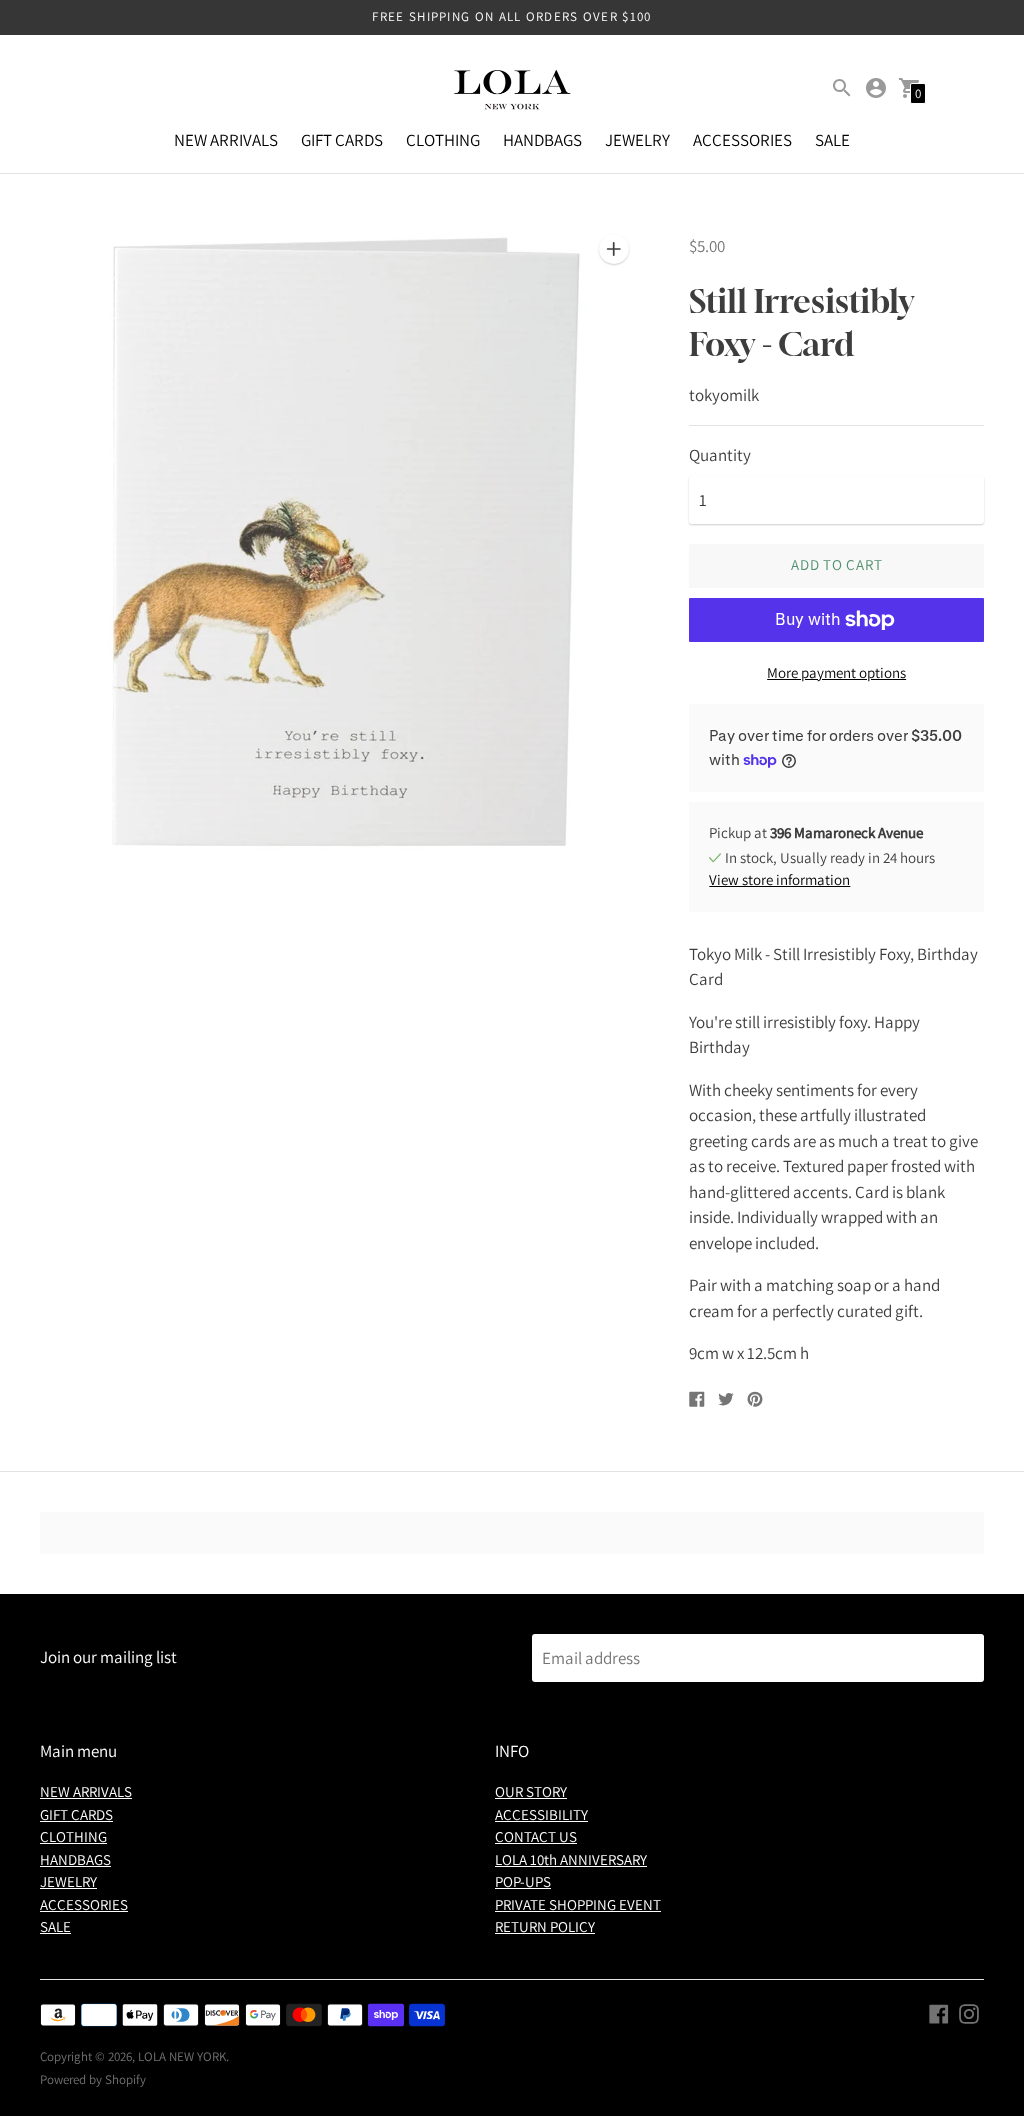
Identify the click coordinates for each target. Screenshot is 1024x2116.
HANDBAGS (542, 140)
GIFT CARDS (342, 140)
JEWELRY (637, 140)
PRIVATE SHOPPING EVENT (578, 1904)
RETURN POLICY (545, 1926)
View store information (779, 879)
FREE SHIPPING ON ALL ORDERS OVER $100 (511, 16)
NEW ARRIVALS (226, 140)
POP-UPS (523, 1881)
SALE (832, 140)
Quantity (720, 456)
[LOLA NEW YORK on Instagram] (969, 2012)
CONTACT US (536, 1836)
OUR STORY (531, 1791)
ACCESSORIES (742, 140)
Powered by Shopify (93, 2079)
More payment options (836, 672)
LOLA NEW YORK (182, 2056)
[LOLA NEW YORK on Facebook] (939, 2012)
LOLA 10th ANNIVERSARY (571, 1859)
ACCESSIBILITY (541, 1814)
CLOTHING (443, 140)
